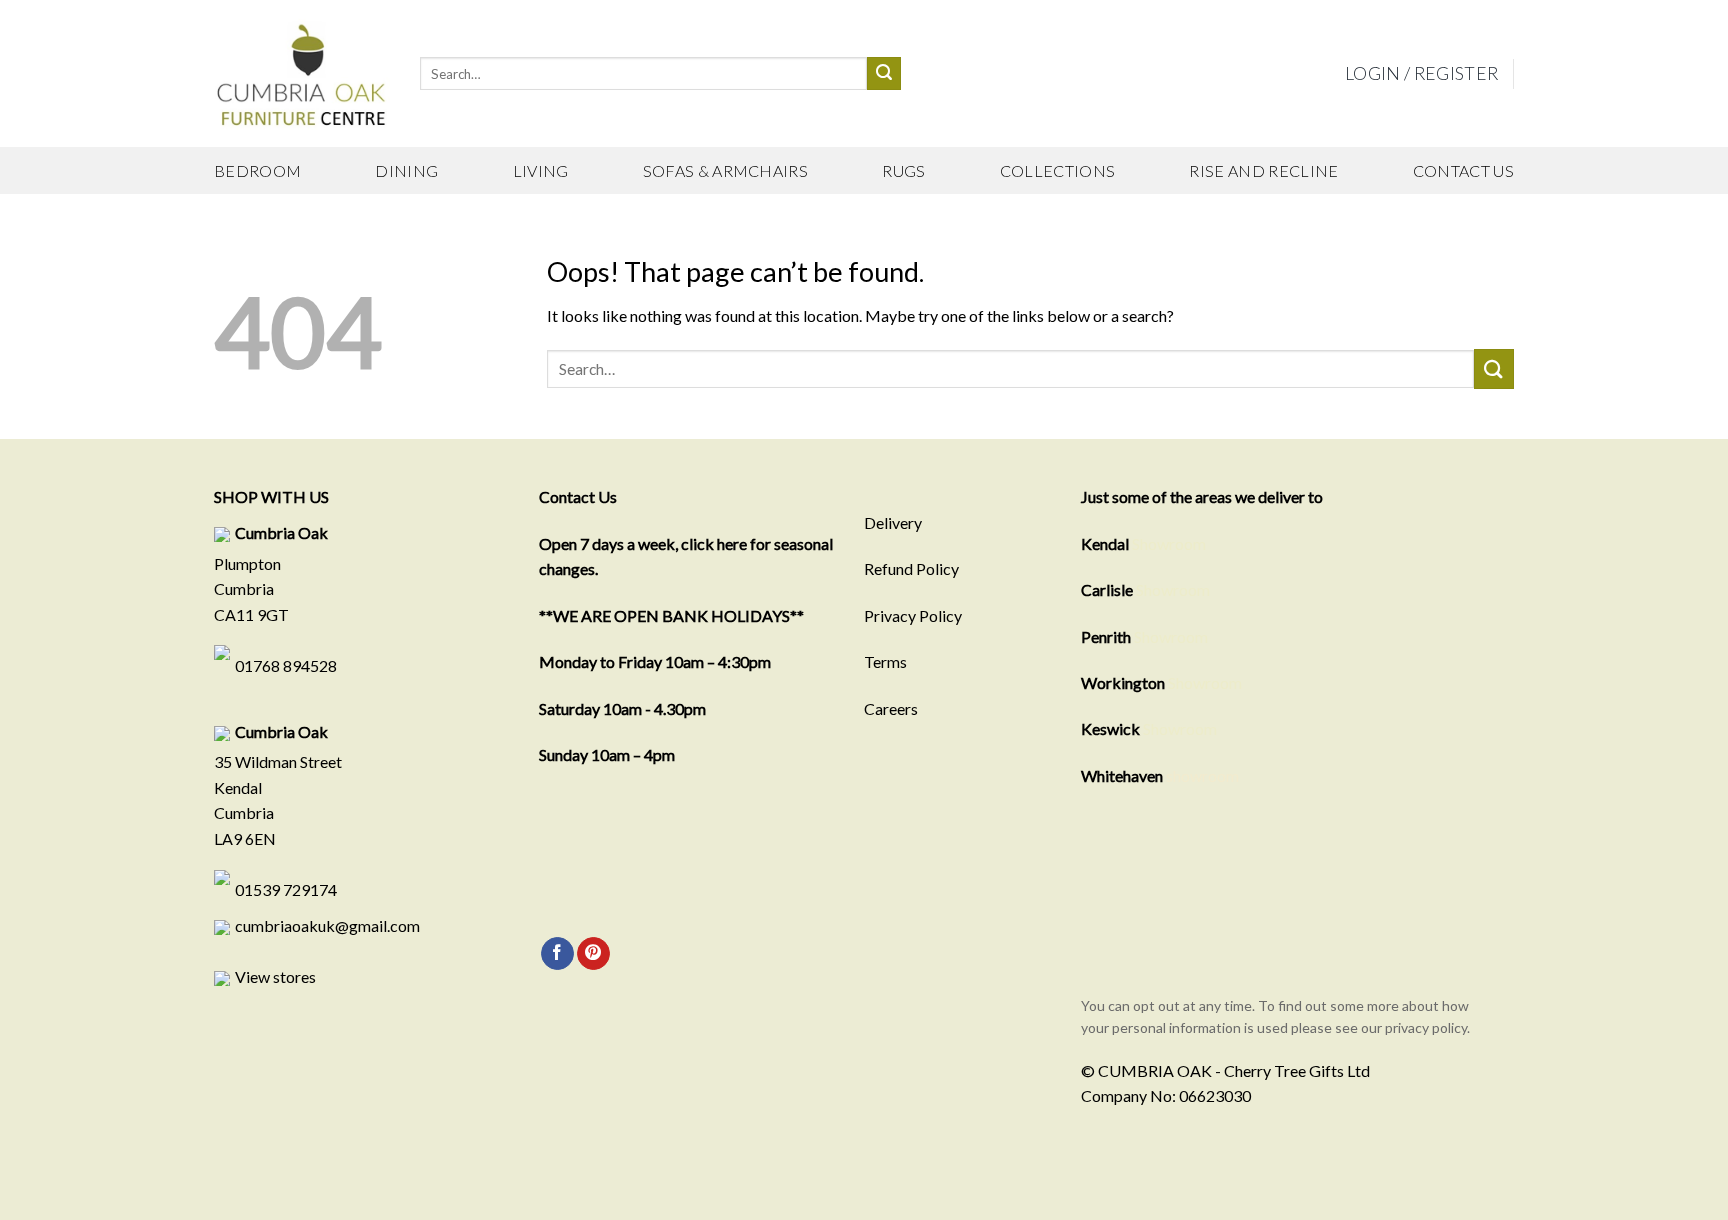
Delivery (893, 522)
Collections (1058, 170)
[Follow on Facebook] (557, 954)
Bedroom (257, 170)
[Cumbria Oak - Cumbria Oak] (302, 74)
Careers (891, 708)
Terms (885, 661)
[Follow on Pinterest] (593, 954)
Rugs (903, 170)
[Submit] (884, 74)
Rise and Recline (1263, 170)
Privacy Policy (913, 615)
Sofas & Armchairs (725, 170)
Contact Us (1463, 170)
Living (541, 170)
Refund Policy (911, 568)
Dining (406, 170)
